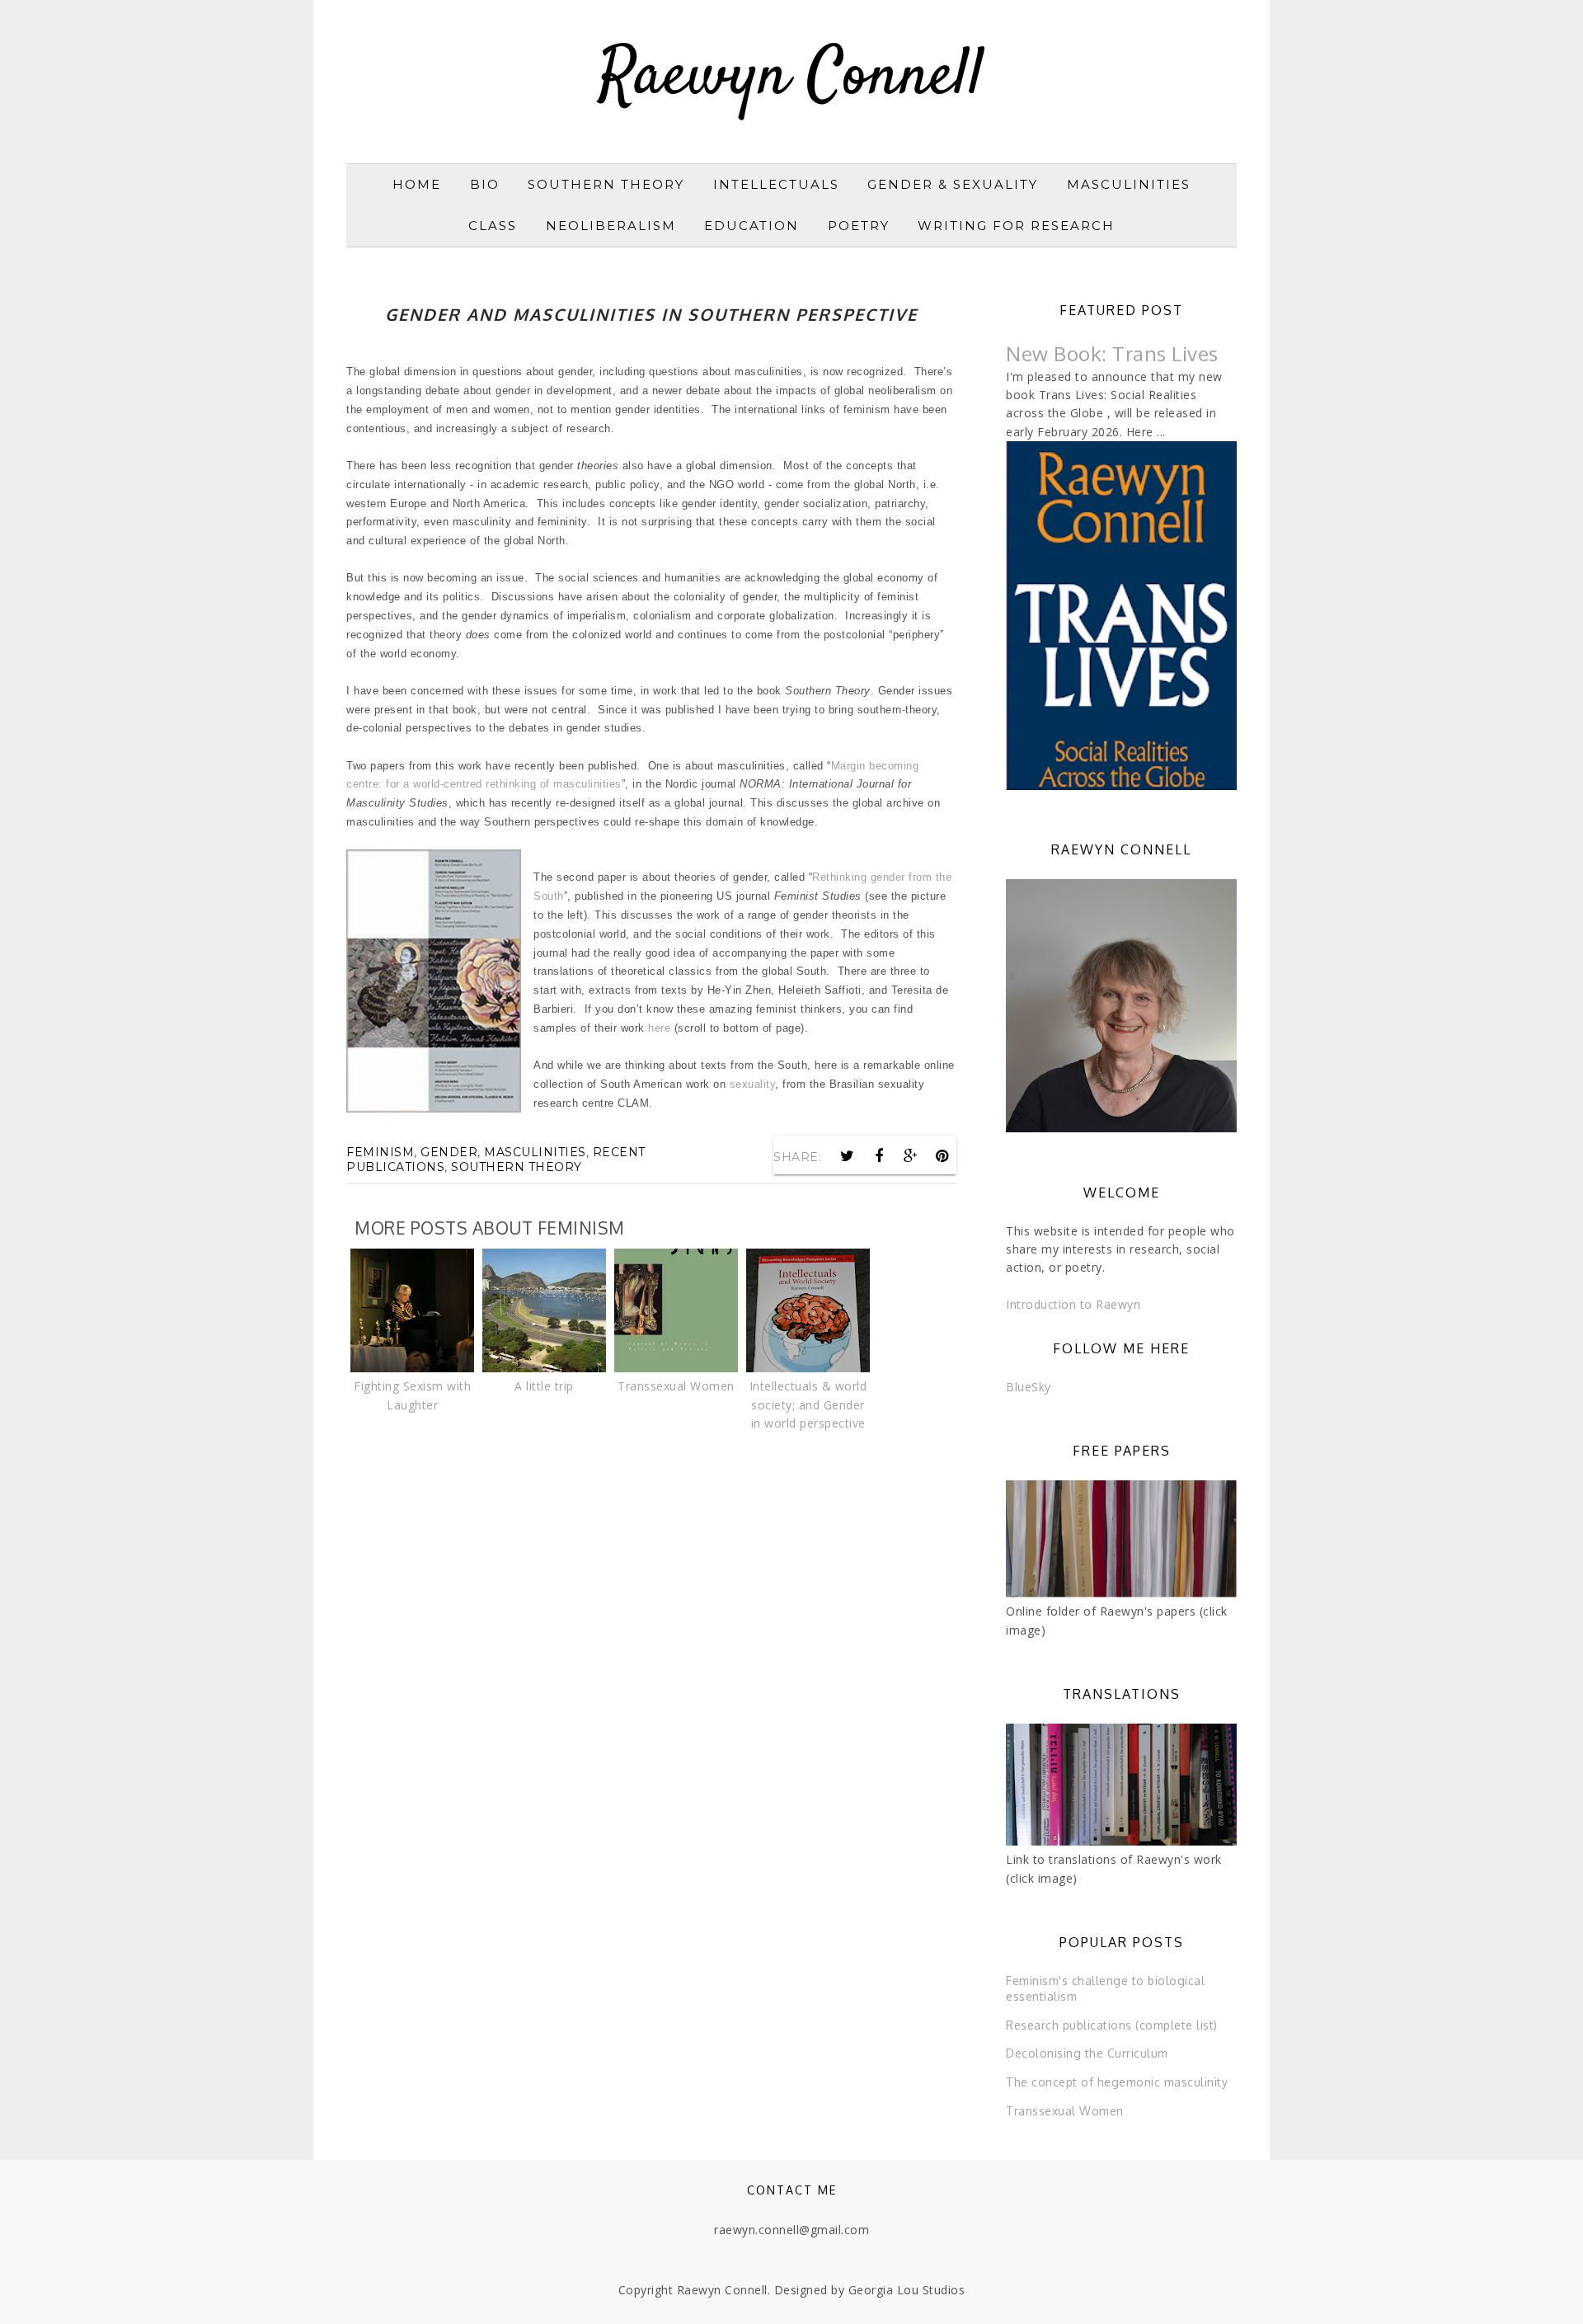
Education (752, 226)
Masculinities (1129, 184)
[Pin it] (942, 1156)
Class (493, 226)
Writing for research (1016, 226)
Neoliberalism (611, 226)
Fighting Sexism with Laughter (412, 1395)
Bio (485, 184)
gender (449, 1152)
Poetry (859, 226)
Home (417, 184)
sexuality (753, 1084)
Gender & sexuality (953, 184)
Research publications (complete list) (1112, 2025)
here (659, 1028)
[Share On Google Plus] (911, 1156)
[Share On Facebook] (879, 1156)
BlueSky (1029, 1387)
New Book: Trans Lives (1112, 353)
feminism (380, 1152)
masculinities (535, 1152)
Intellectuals (776, 184)
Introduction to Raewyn (1073, 1304)
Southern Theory (606, 184)
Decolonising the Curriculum (1087, 2053)
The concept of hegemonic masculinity (1117, 2082)
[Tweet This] (848, 1156)
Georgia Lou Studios (907, 2290)
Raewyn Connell (791, 78)
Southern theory (517, 1167)
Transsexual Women (1065, 2111)
